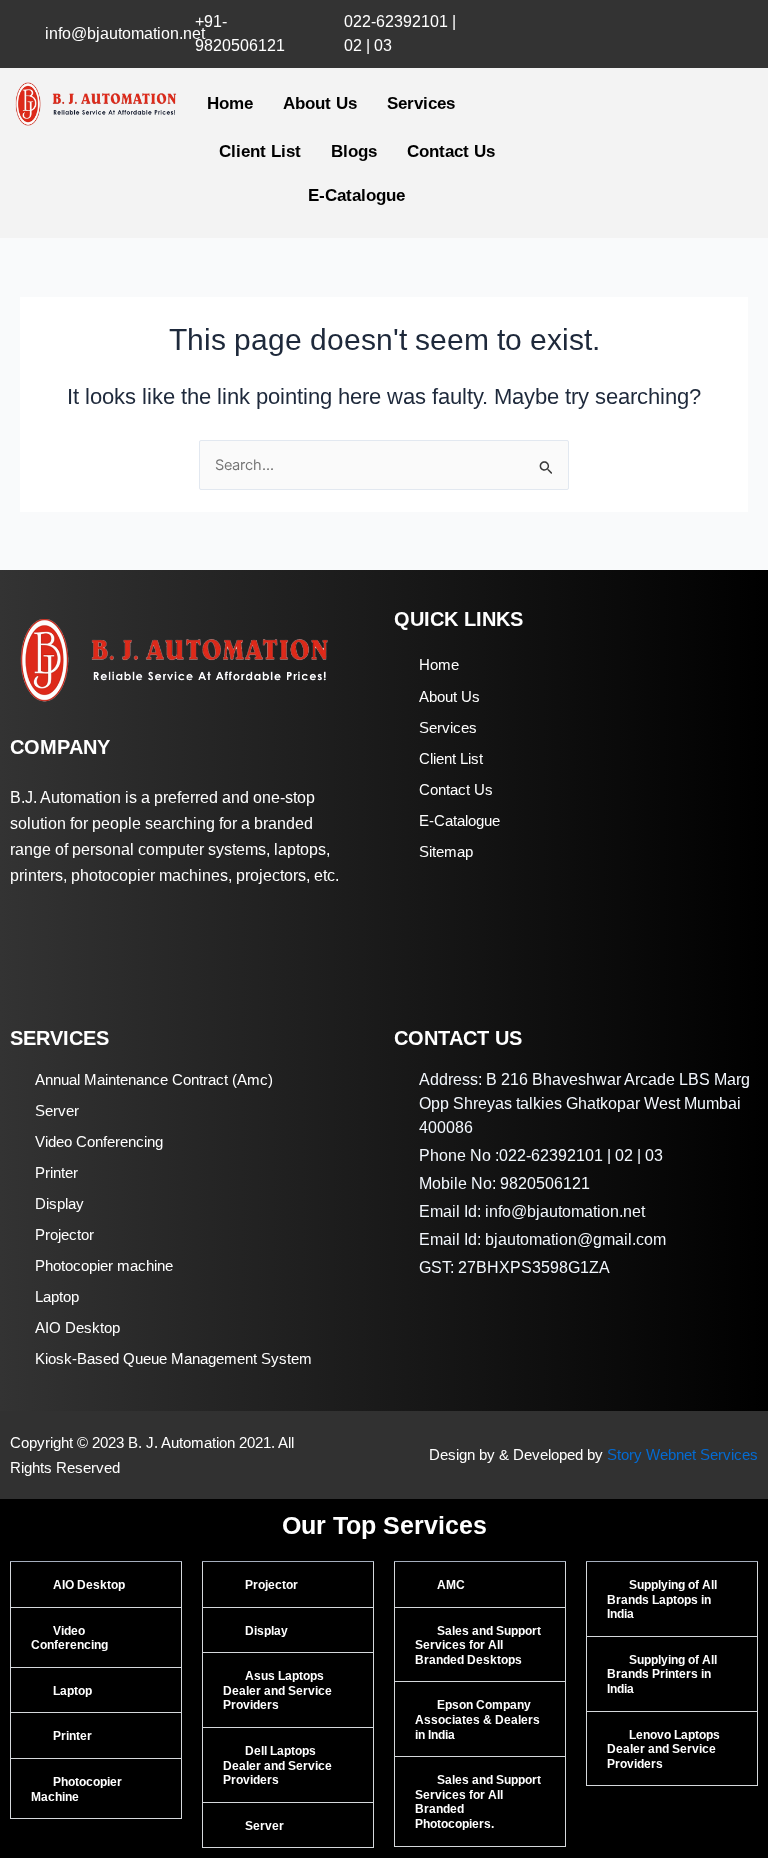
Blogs (354, 151)
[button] (96, 1584)
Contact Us (451, 151)
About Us (320, 103)
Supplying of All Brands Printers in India (662, 1674)
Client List (260, 151)
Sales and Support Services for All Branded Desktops (478, 1645)
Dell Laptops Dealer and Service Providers (277, 1765)
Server (264, 1826)
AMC (451, 1585)
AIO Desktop (89, 1585)
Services (421, 103)
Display (266, 1631)
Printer (72, 1736)
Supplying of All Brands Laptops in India (662, 1599)
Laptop (72, 1691)
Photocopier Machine (76, 1789)
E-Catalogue (356, 195)
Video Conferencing (69, 1638)
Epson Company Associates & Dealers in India (477, 1719)
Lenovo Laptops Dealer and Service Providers (663, 1749)
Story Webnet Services (682, 1455)
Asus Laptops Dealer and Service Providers (277, 1690)
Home (230, 103)
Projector (271, 1585)
